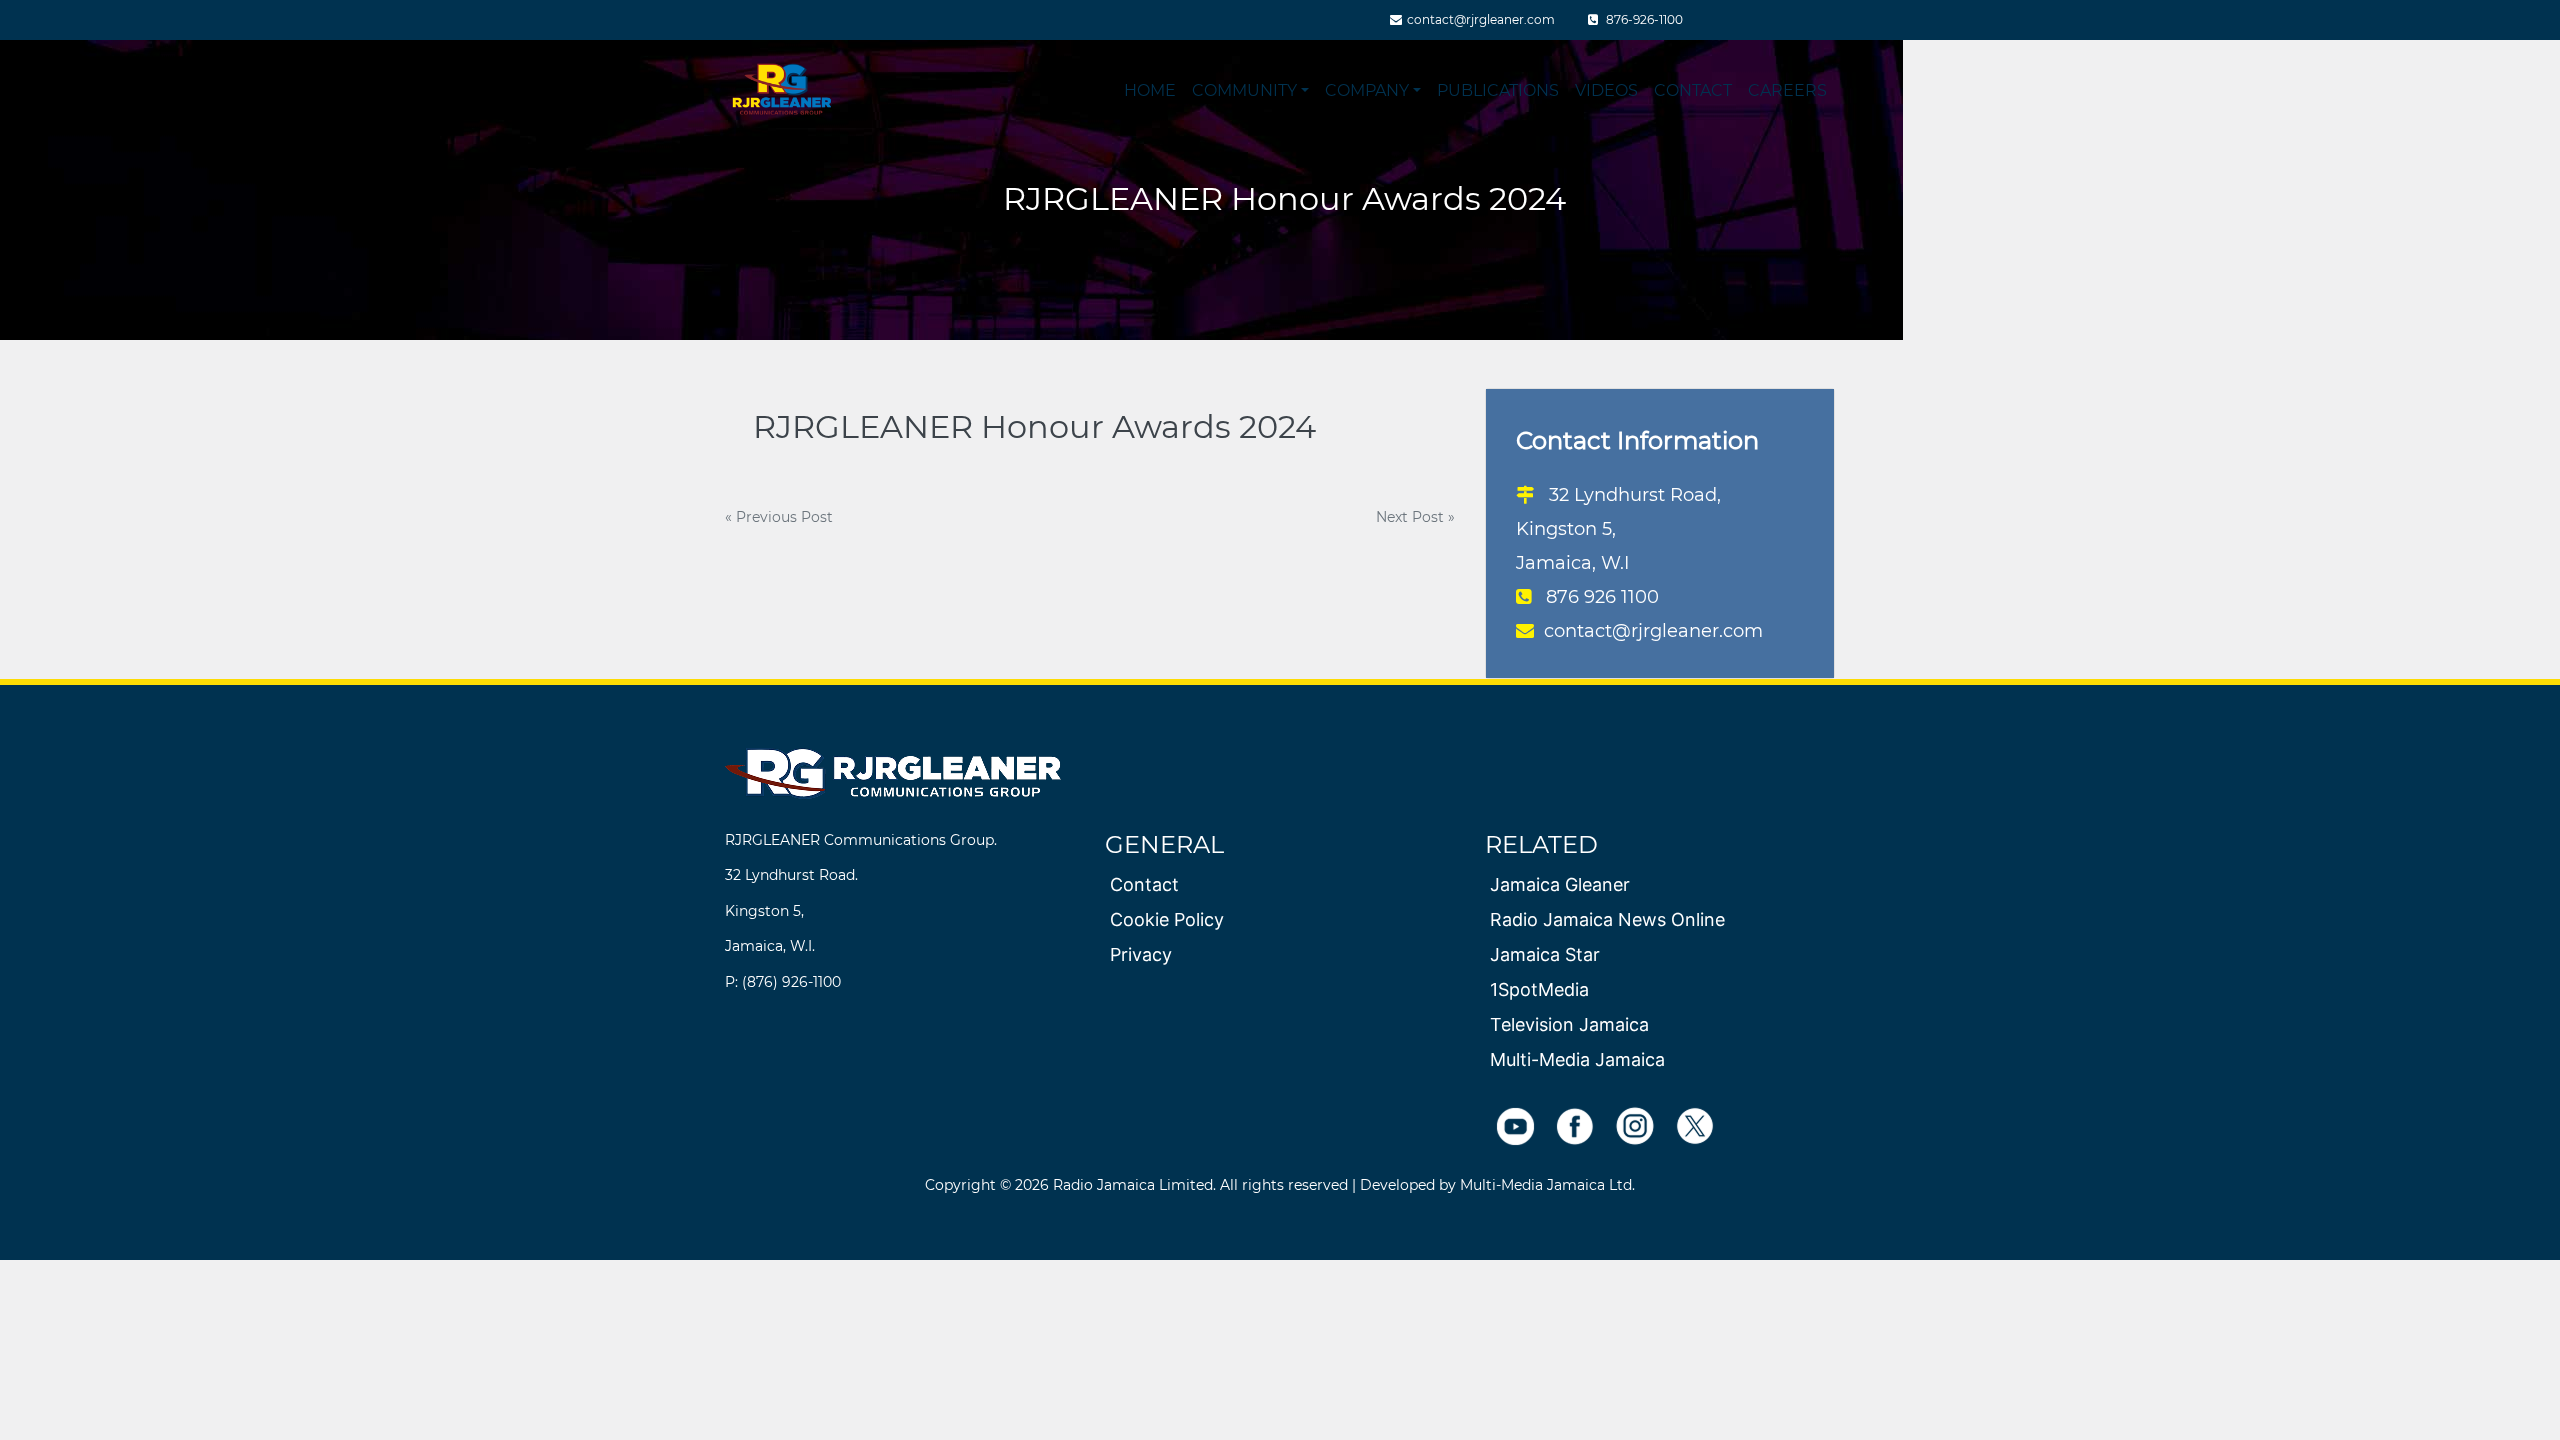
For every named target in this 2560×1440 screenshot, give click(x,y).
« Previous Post (779, 517)
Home (1150, 90)
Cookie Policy (1167, 919)
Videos (1606, 90)
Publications (1498, 90)
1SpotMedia (1539, 989)
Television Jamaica (1569, 1024)
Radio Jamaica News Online (1607, 919)
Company (1367, 90)
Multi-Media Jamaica (1577, 1059)
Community (1244, 90)
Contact (1693, 90)
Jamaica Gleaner (1560, 884)
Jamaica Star (1545, 954)
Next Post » (1415, 517)
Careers (1787, 90)
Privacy (1141, 954)
